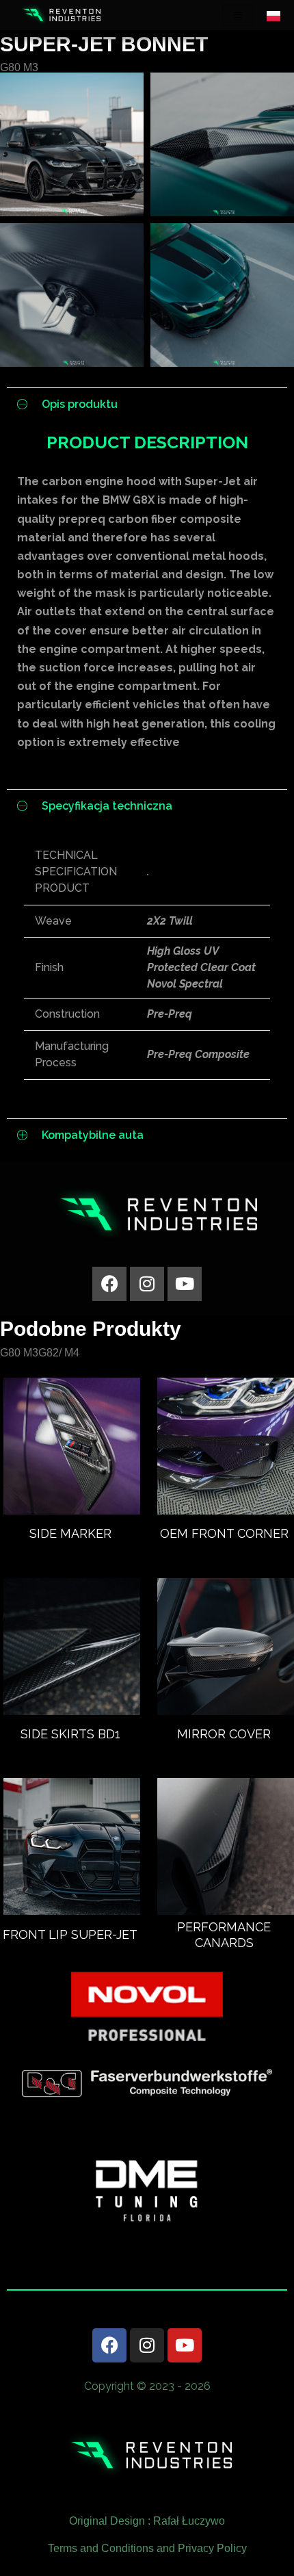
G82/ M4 (59, 1353)
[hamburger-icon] (238, 15)
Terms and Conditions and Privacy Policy (147, 2548)
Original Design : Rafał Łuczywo (147, 2521)
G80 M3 (19, 67)
